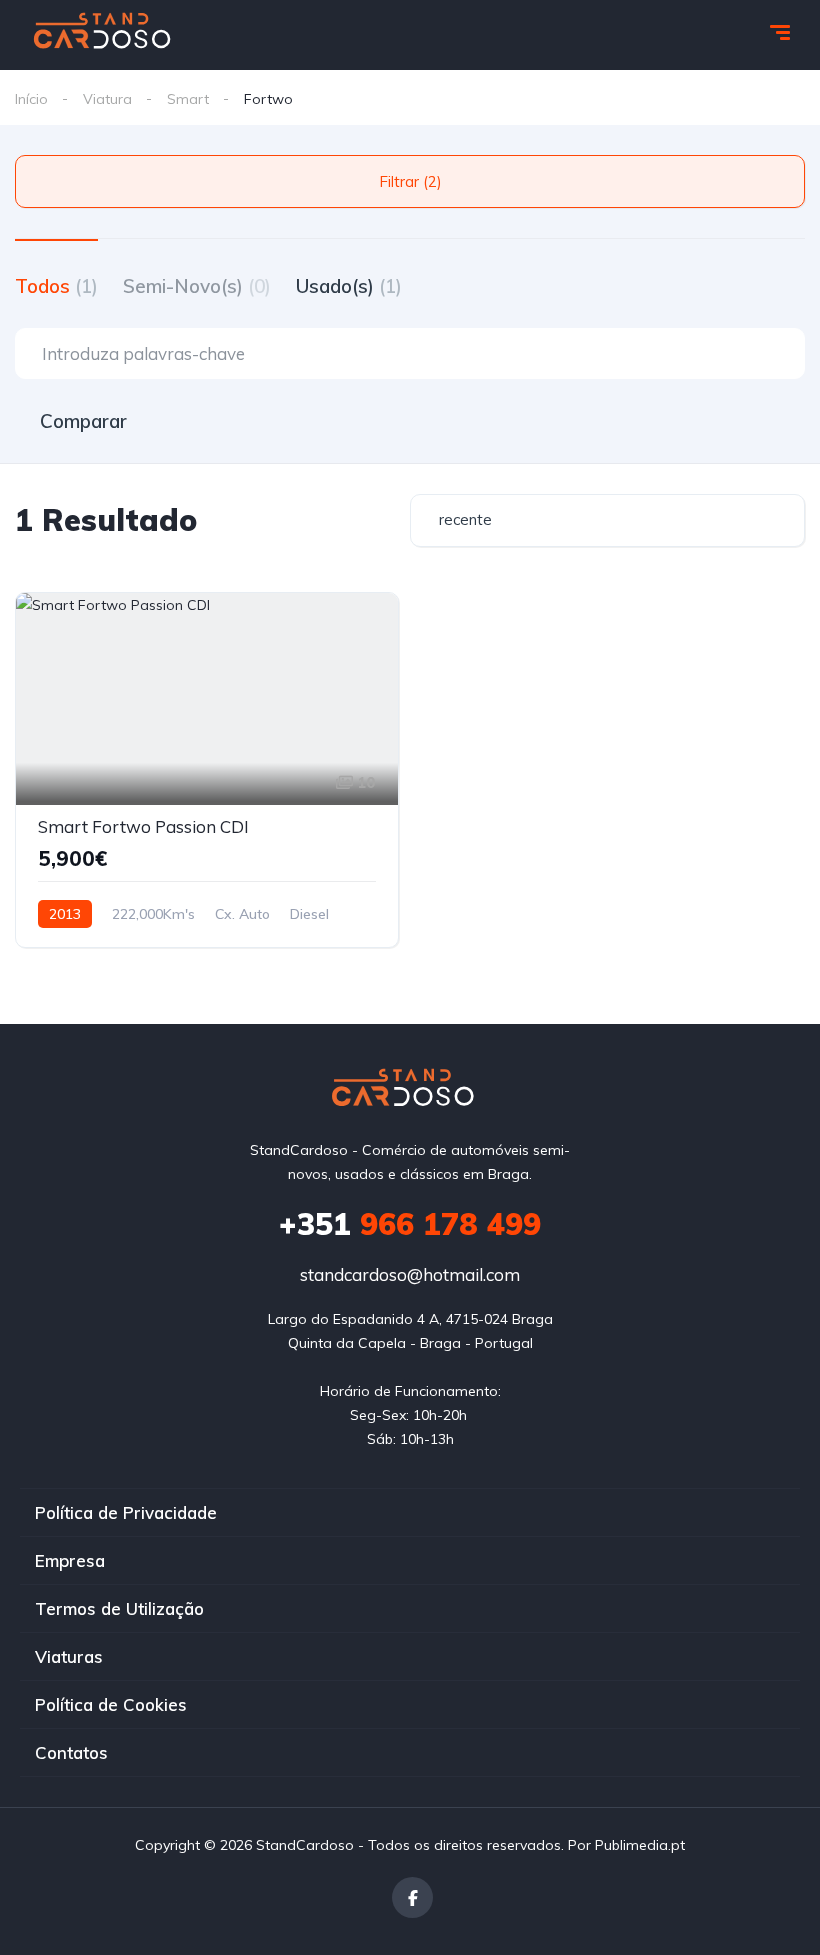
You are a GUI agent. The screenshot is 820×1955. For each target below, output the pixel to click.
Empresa (70, 1560)
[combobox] (607, 520)
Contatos (71, 1752)
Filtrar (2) (410, 181)
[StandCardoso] (109, 35)
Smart (188, 99)
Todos (56, 286)
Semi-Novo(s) (197, 286)
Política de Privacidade (126, 1512)
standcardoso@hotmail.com (410, 1274)
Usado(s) (349, 286)
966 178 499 (410, 1224)
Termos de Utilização (119, 1608)
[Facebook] (412, 1897)
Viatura (107, 99)
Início (31, 99)
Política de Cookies (111, 1704)
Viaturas (69, 1656)
